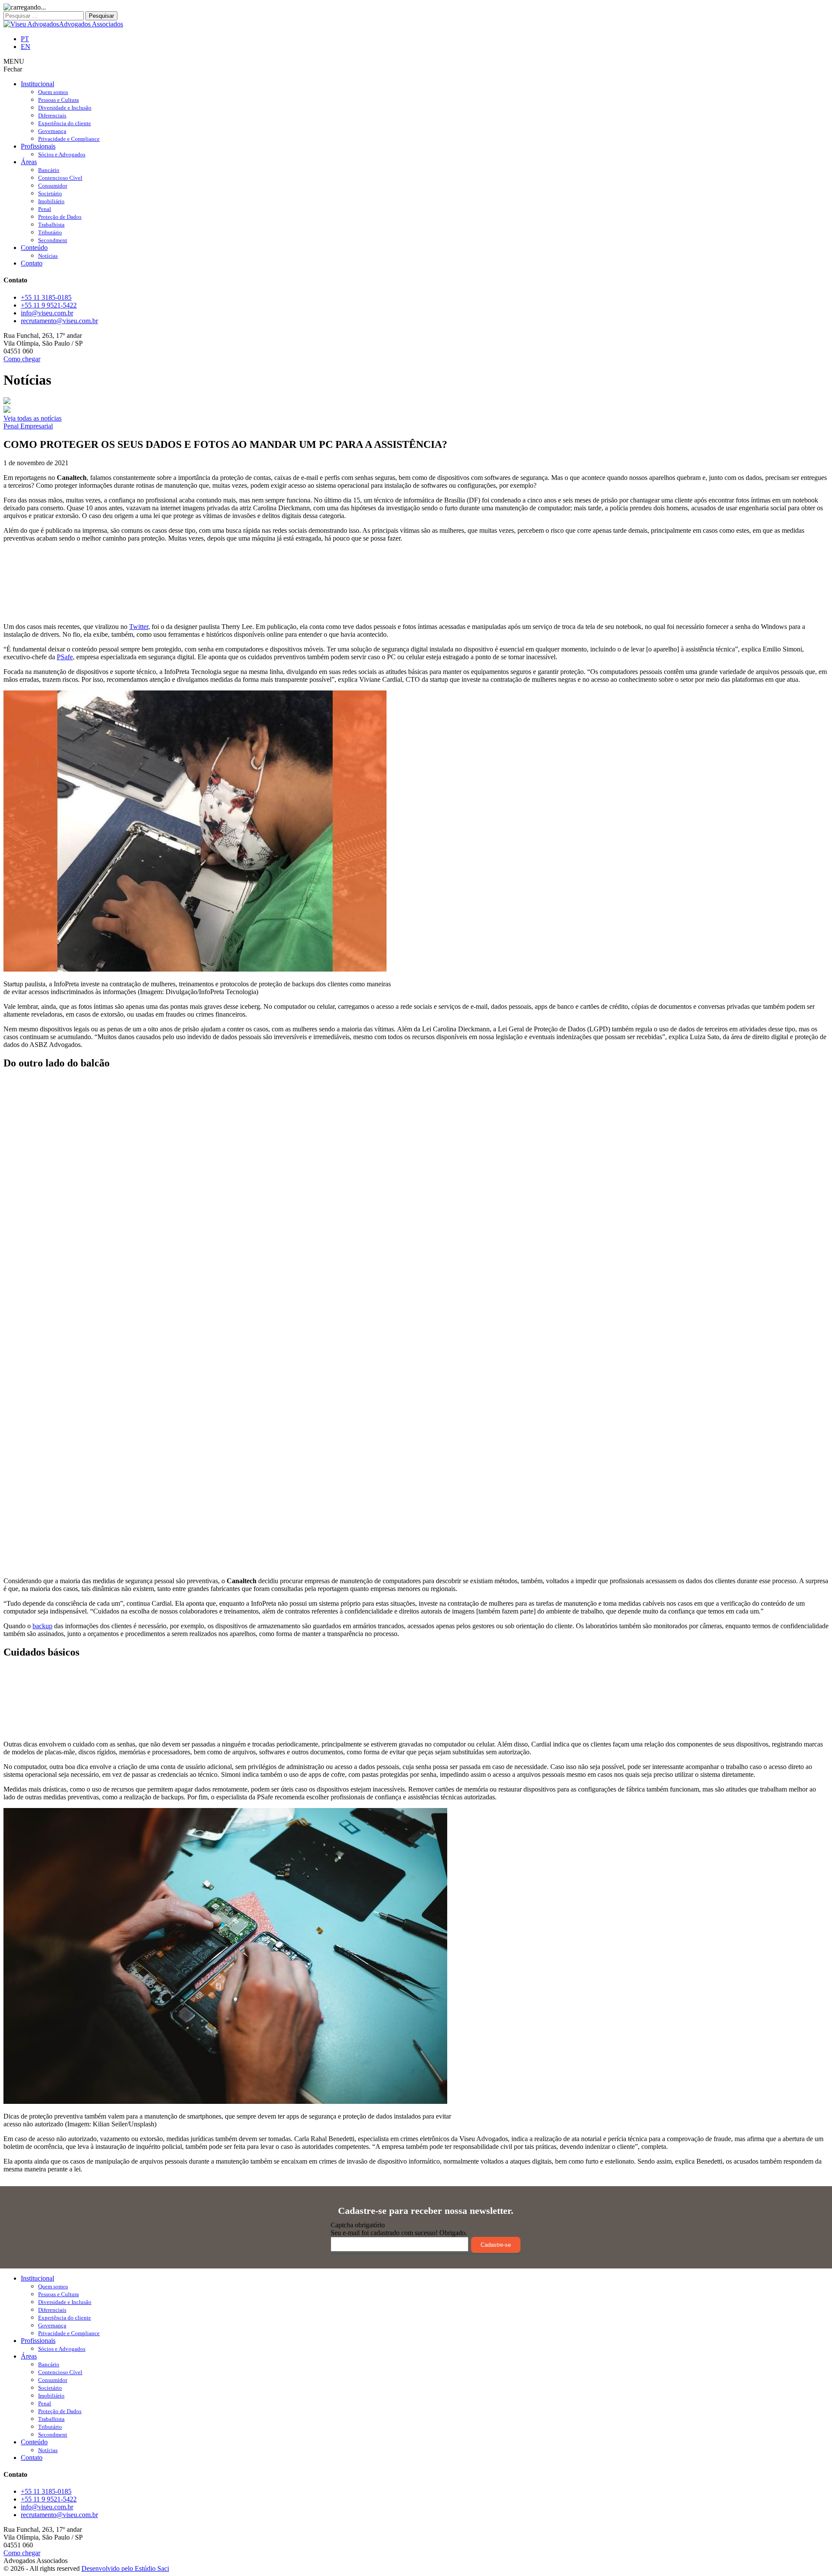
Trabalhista (51, 225)
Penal (45, 209)
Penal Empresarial (28, 426)
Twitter (139, 627)
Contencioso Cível (60, 178)
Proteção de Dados (60, 217)
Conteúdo (34, 248)
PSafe (65, 657)
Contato (32, 263)
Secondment (53, 240)
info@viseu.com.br (47, 313)
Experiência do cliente (65, 123)
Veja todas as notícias (32, 418)
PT (25, 39)
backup (42, 1626)
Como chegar (22, 359)
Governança (52, 131)
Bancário (49, 170)
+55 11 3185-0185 (46, 297)
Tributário (50, 232)
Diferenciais (52, 115)
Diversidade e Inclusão (65, 108)
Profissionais (38, 146)
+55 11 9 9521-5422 (49, 305)
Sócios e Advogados (62, 154)
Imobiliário (51, 201)
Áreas (29, 162)
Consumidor (53, 186)
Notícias (48, 256)
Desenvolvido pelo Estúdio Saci (125, 2568)
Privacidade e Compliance (69, 139)
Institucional (37, 84)
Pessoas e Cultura (58, 100)
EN (26, 47)
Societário (50, 193)
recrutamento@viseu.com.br (59, 321)
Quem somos (53, 92)
